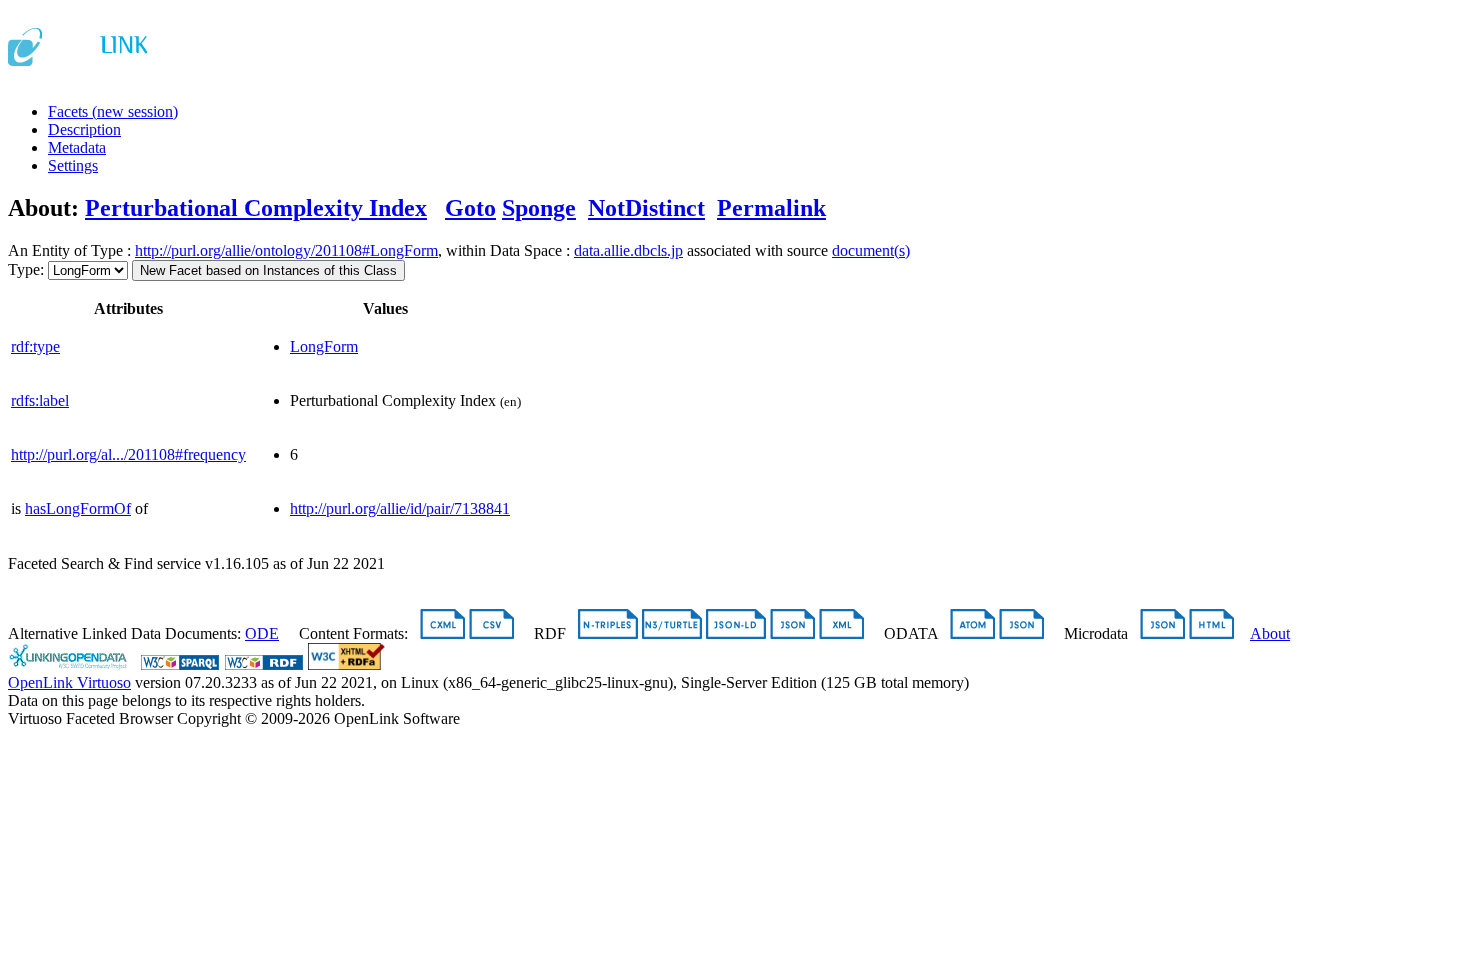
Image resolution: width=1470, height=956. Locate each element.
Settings (73, 165)
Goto (470, 208)
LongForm (324, 346)
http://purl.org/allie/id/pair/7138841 (400, 508)
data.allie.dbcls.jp (628, 250)
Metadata (77, 147)
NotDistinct (646, 208)
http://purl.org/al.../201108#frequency (128, 454)
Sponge (539, 208)
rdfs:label (40, 400)
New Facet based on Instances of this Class (268, 270)
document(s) (871, 250)
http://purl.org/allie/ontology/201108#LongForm (286, 250)
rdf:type (35, 346)
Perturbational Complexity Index (256, 208)
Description (84, 129)
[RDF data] (264, 664)
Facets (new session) (113, 111)
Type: (26, 269)
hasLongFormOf (78, 508)
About (1270, 633)
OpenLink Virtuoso (69, 682)
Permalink (771, 208)
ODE (262, 633)
